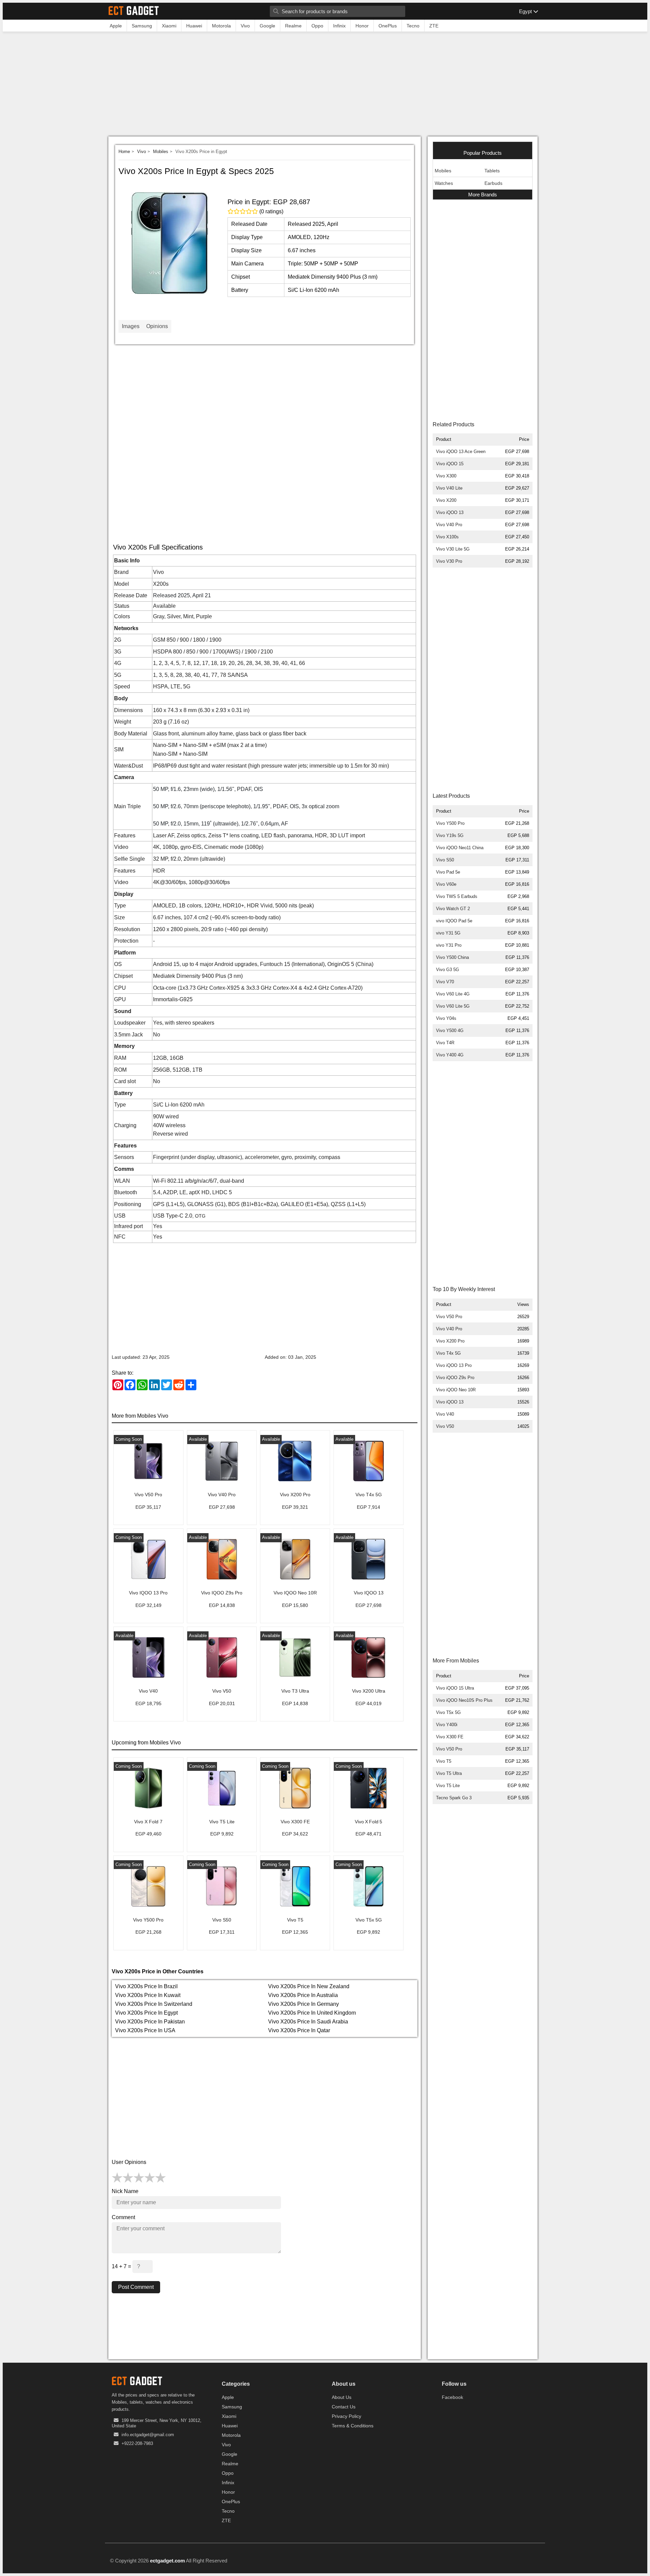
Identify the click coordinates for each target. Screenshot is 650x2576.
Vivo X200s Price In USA (145, 2030)
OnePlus (231, 2502)
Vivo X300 (446, 476)
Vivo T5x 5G (448, 1712)
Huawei (230, 2426)
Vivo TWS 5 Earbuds (457, 896)
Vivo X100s (447, 537)
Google (230, 2454)
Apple (228, 2397)
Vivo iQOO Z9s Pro (455, 1378)
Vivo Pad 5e (448, 872)
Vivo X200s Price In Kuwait (148, 1995)
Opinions (157, 326)
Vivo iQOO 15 (450, 464)
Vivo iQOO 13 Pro (454, 1365)
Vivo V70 (445, 982)
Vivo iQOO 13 (450, 512)
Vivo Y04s (446, 1018)
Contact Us (344, 2407)
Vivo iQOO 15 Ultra (455, 1688)
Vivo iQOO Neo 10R (456, 1390)
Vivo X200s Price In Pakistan (150, 2022)
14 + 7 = (122, 2266)
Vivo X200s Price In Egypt (146, 2013)
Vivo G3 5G (448, 970)
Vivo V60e (446, 884)
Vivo (142, 152)
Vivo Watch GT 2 (453, 909)
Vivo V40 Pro (449, 525)
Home (124, 152)
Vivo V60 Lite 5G (453, 1006)
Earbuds (493, 183)
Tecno (228, 2511)
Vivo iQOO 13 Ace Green (461, 452)
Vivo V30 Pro (449, 561)
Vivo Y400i (447, 1725)
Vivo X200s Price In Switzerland (154, 2004)
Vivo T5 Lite (448, 1786)
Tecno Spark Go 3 (454, 1798)
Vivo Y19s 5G (450, 835)
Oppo (228, 2473)
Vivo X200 (446, 500)
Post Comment (136, 2287)
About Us (342, 2397)
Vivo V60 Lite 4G (453, 994)
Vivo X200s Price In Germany (304, 2004)
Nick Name (125, 2191)
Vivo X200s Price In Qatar (299, 2030)
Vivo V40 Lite (449, 488)
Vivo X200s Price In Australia (303, 1995)
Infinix (228, 2483)
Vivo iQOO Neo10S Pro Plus (464, 1700)
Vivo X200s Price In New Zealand (309, 1986)
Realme (230, 2464)
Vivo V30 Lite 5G (453, 549)
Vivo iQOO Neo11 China (460, 848)
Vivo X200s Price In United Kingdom (312, 2013)
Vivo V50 (445, 1426)
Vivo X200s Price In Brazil (146, 1986)
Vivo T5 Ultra (449, 1773)
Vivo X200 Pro (450, 1341)
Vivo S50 (445, 860)
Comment (123, 2217)
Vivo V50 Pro (449, 1317)
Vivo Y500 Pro (450, 823)
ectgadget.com (167, 2561)
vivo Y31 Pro (449, 945)
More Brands (483, 195)
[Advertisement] (325, 86)
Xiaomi (229, 2416)
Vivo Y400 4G (450, 1055)
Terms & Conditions (353, 2426)
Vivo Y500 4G (450, 1031)
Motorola (231, 2435)
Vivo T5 (444, 1761)
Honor (228, 2492)
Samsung (232, 2407)
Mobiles (161, 152)
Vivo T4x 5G (448, 1353)
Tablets (492, 171)
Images (131, 326)
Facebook (452, 2397)
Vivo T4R (445, 1043)
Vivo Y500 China (452, 957)
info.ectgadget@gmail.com (148, 2435)
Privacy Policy (346, 2416)
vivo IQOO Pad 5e (454, 921)
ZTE (226, 2520)
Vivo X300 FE (450, 1737)
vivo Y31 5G (448, 933)
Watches (444, 183)
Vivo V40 (445, 1414)
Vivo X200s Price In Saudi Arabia (308, 2022)
